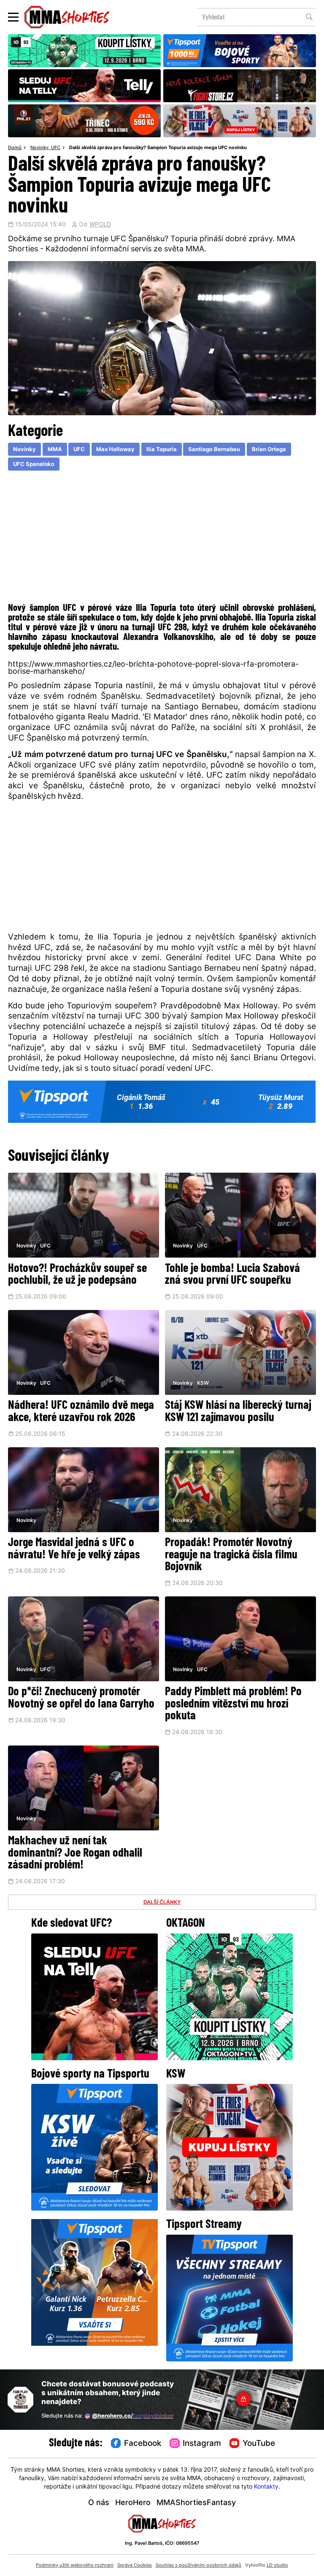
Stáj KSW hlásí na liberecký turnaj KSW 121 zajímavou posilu (238, 1412)
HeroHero (133, 2503)
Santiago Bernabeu (214, 450)
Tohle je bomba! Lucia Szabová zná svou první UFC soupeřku (232, 1275)
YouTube (259, 2444)
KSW (203, 1383)
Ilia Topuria (162, 450)
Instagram (202, 2444)
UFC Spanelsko (34, 464)
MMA (55, 450)
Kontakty (266, 2487)
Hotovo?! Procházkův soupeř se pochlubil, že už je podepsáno (77, 1275)
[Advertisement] (162, 539)
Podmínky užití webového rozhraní (75, 2565)
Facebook (143, 2444)
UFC (56, 148)
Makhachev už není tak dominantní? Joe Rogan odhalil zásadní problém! (75, 1853)
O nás (99, 2503)
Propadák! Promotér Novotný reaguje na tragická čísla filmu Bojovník (231, 1555)
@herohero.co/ (133, 2416)
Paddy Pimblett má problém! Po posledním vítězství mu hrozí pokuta (233, 1704)
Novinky (39, 148)
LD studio (277, 2565)
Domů (15, 148)
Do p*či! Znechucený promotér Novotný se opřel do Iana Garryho (81, 1698)
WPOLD (100, 225)
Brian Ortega (269, 450)
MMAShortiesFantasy (196, 2503)
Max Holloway (115, 450)
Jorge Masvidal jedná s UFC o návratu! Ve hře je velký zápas (74, 1549)
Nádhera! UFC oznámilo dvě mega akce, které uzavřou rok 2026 (81, 1412)
